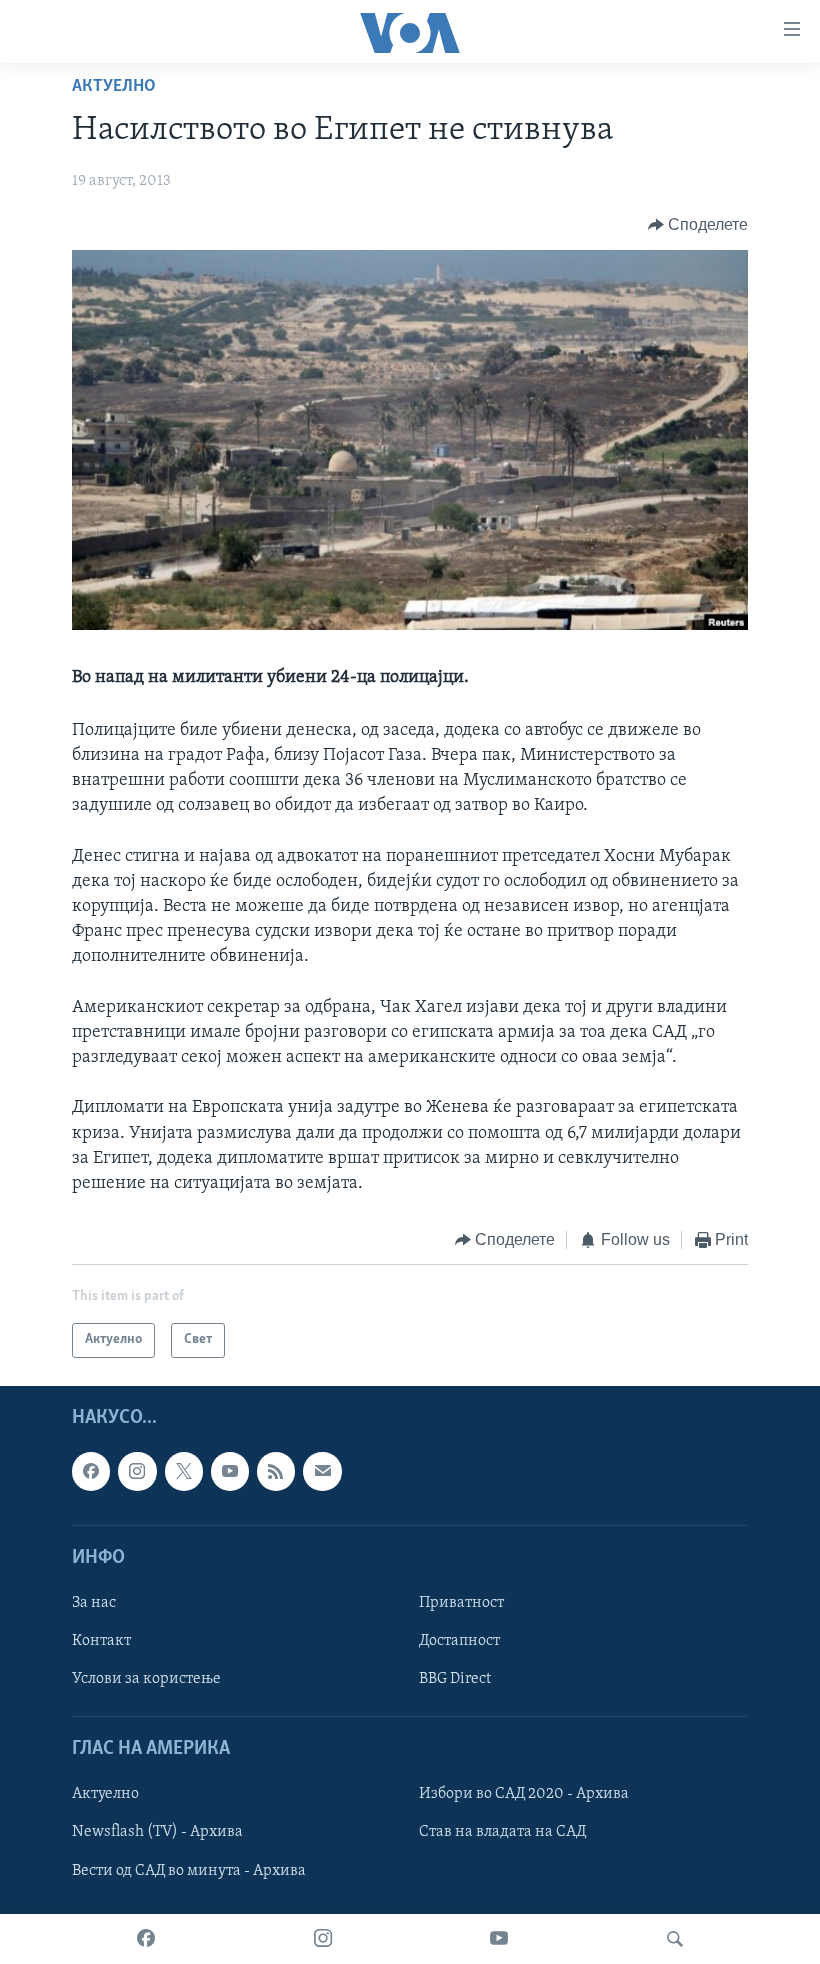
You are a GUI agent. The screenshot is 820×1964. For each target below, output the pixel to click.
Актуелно (114, 87)
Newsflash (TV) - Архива (157, 1832)
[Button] (698, 225)
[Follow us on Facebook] (91, 1471)
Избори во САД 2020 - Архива (524, 1794)
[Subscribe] (322, 1471)
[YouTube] (499, 1939)
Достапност (459, 1641)
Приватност (461, 1603)
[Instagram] (323, 1939)
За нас (94, 1603)
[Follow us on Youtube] (230, 1471)
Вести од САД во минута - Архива (189, 1870)
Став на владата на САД (502, 1832)
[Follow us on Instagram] (137, 1471)
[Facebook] (146, 1939)
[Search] (675, 1939)
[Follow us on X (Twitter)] (184, 1471)
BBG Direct (455, 1679)
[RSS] (276, 1471)
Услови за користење (146, 1679)
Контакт (101, 1641)
